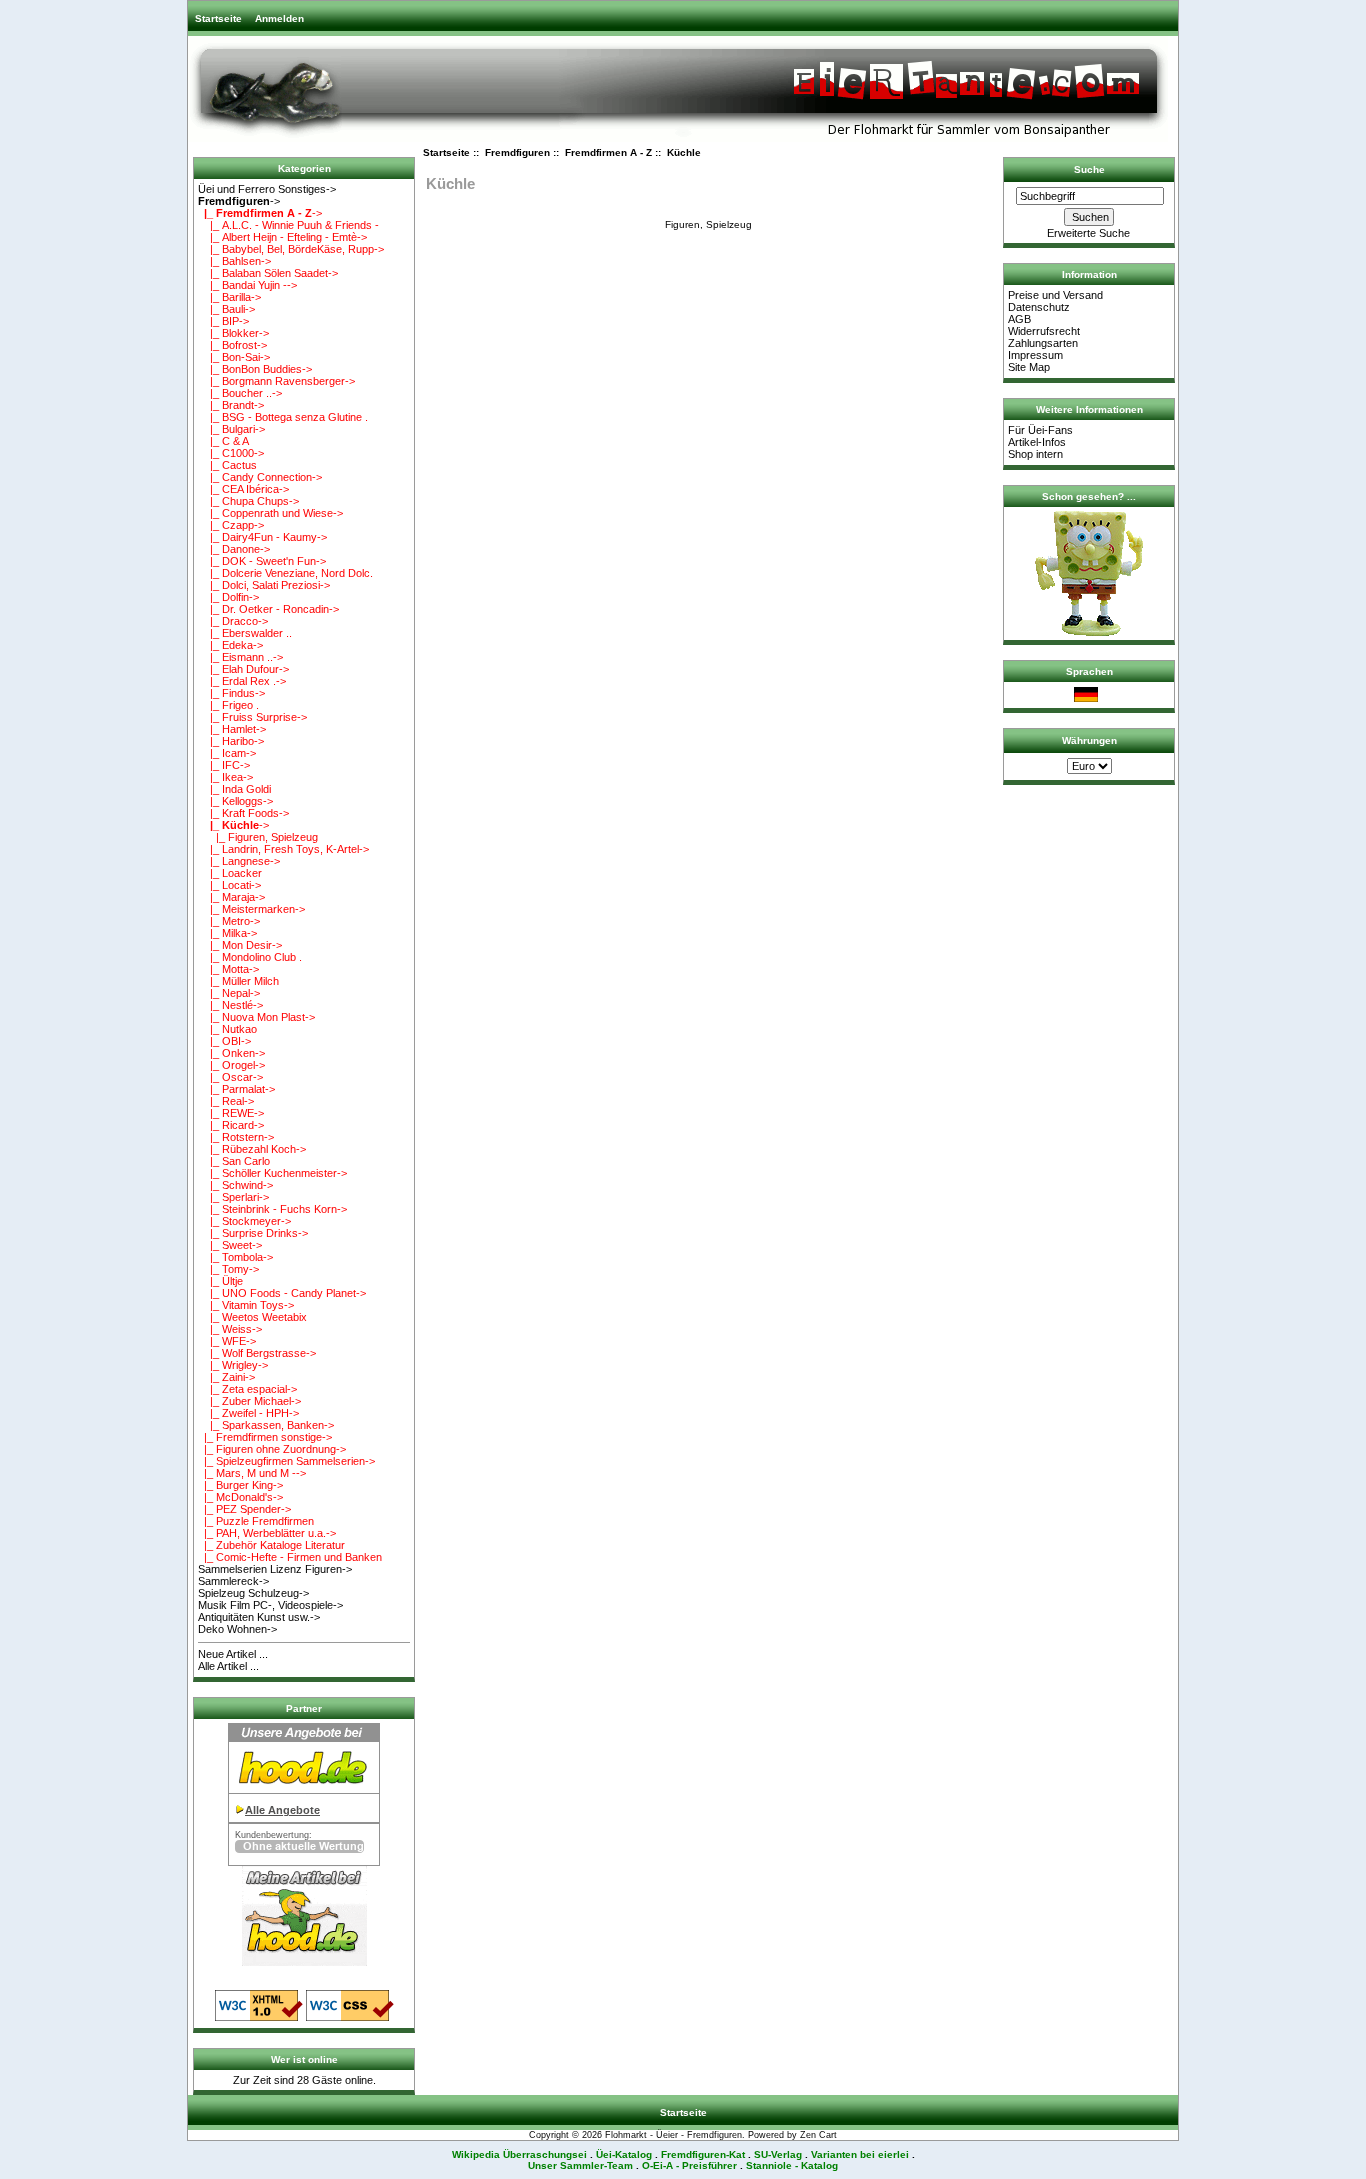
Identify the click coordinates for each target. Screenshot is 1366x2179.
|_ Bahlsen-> (234, 261)
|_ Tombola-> (235, 1257)
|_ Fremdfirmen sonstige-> (265, 1437)
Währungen (1089, 740)
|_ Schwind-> (235, 1185)
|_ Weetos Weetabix (252, 1317)
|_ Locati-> (229, 885)
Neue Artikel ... (233, 1654)
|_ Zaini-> (226, 1377)
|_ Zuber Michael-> (249, 1401)
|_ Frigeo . (228, 705)
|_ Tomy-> (228, 1269)
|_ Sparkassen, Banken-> (266, 1425)
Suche (1089, 169)
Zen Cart (818, 2135)
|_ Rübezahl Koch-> (252, 1149)
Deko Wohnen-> (237, 1629)
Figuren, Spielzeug (708, 224)
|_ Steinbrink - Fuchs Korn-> (272, 1209)
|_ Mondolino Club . (250, 957)
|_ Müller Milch (238, 981)
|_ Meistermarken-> (251, 909)
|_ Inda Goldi (234, 789)
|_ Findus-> (231, 693)
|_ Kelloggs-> (235, 801)
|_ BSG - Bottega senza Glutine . (283, 417)
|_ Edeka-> (230, 645)
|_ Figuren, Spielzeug (258, 837)
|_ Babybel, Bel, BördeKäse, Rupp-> (291, 249)
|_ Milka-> (227, 933)
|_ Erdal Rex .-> (242, 681)
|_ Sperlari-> (233, 1197)
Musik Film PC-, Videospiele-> (270, 1605)
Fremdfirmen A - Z (608, 152)
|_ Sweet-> (230, 1245)
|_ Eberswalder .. (245, 633)
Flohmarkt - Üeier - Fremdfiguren (673, 2135)
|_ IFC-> (224, 765)
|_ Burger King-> (240, 1485)
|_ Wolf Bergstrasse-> (257, 1353)
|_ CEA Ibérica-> (243, 489)
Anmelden (279, 18)
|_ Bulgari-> (231, 429)
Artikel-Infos (1037, 442)
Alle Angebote (282, 1810)
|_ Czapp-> (231, 525)
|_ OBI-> (224, 1041)
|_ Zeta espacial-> (247, 1389)
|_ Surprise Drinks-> (253, 1233)
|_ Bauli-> (226, 309)
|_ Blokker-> (233, 333)
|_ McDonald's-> (240, 1497)
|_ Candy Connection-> (260, 477)
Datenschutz (1039, 307)
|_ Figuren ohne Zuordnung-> (272, 1449)
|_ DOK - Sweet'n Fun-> (262, 561)
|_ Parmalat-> (236, 1089)
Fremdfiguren (517, 152)
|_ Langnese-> (239, 861)
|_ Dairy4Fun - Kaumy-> (262, 537)
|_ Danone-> (234, 549)
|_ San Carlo (234, 1161)
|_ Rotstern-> (236, 1137)
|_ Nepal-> (229, 993)
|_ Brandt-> (231, 405)
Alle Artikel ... (228, 1666)
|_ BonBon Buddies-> (255, 369)
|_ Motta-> (228, 969)
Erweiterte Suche (1088, 233)
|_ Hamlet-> (232, 729)
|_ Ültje (220, 1281)
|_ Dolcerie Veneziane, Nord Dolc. (285, 573)
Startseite (218, 18)
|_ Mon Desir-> (240, 945)
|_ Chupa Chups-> (248, 501)
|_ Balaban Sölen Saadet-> (268, 273)
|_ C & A (223, 441)
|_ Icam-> (227, 753)
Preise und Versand (1055, 295)
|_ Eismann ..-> (240, 657)
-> (239, 201)
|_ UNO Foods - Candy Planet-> (282, 1293)
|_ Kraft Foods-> (243, 813)
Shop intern (1035, 454)
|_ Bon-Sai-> (234, 357)
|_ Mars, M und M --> (252, 1473)
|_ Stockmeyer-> (244, 1221)
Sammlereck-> (233, 1581)
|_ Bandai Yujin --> (247, 285)
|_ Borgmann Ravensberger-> (276, 381)
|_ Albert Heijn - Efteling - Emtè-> (282, 237)
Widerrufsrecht (1044, 331)
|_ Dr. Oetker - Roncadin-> (268, 609)
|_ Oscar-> (230, 1077)
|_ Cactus (227, 465)
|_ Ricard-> (231, 1125)
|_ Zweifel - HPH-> (248, 1413)
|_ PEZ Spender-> (244, 1509)
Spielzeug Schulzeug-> (253, 1593)
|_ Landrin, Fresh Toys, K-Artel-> (283, 849)
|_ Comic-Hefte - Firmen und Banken (290, 1557)
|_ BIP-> (223, 321)
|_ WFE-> (227, 1341)
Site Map (1029, 367)
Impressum (1035, 355)
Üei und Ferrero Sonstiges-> (267, 189)
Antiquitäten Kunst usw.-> (259, 1617)
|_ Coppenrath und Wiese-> (270, 513)
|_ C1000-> (231, 453)
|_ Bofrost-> (232, 345)
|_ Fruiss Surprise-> (252, 717)
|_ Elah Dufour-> (243, 669)
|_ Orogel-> (231, 1065)
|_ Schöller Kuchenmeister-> (272, 1173)
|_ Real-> (226, 1101)
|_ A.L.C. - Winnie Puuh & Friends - (288, 225)
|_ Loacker (230, 873)
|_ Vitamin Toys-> (246, 1305)
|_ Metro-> (229, 921)
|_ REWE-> (231, 1113)
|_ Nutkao (227, 1029)
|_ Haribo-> (231, 741)
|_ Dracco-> (233, 621)
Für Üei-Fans (1040, 430)
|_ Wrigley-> (233, 1365)
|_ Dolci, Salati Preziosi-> (264, 585)
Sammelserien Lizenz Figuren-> (275, 1569)
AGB (1019, 319)
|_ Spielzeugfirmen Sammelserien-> (286, 1461)
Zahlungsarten (1043, 343)
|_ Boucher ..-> (240, 393)
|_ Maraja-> (231, 897)
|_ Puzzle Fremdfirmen (256, 1521)
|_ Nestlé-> (230, 1005)
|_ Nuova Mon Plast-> (256, 1017)
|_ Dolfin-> (228, 597)
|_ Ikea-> (225, 777)
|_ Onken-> (231, 1053)
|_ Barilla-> (229, 297)
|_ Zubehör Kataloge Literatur (271, 1545)
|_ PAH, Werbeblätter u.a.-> (267, 1533)
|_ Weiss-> (230, 1329)
